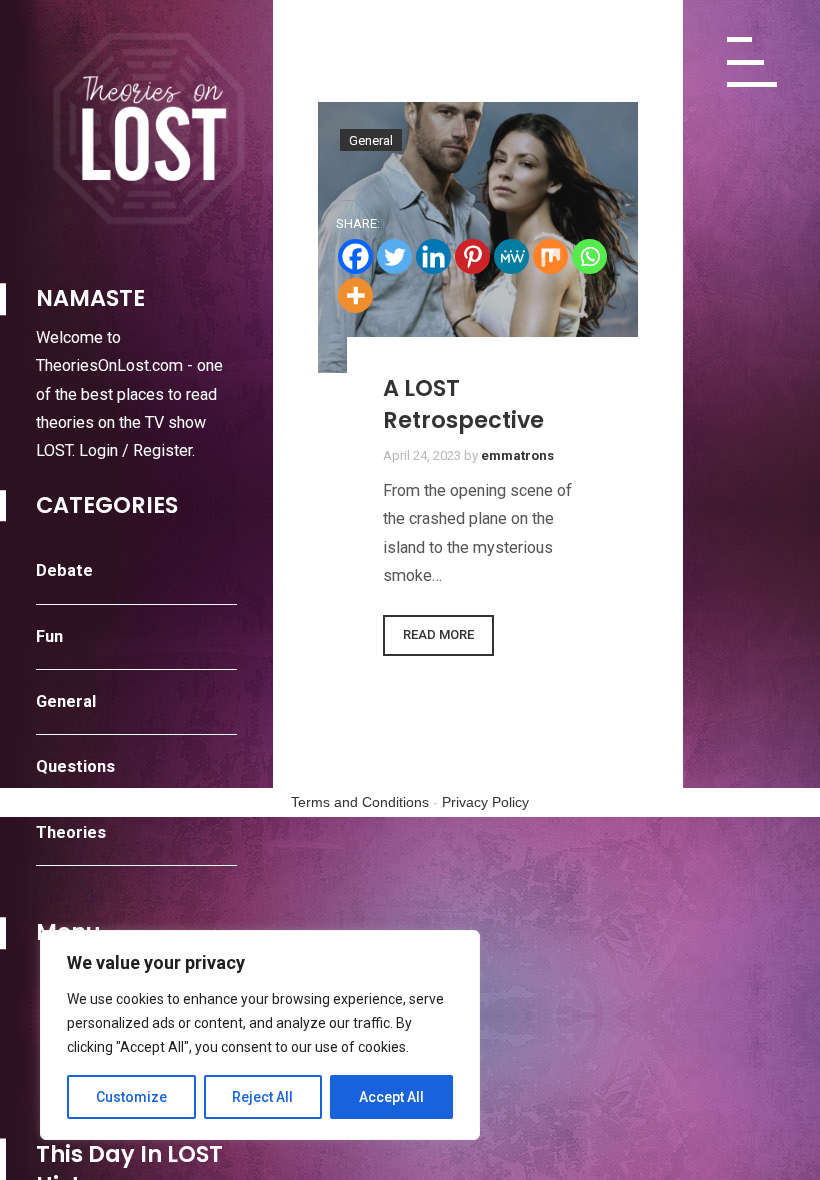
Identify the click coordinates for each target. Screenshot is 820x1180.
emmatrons (517, 455)
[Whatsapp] (589, 256)
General (66, 701)
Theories (71, 832)
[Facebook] (355, 256)
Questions (75, 766)
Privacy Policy (485, 802)
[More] (355, 295)
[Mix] (550, 256)
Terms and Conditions (360, 802)
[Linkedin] (433, 256)
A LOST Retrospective (463, 404)
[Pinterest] (472, 256)
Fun (49, 636)
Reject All (262, 1097)
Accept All (391, 1097)
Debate (64, 570)
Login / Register (135, 450)
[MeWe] (511, 256)
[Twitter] (394, 256)
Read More (438, 634)
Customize (131, 1097)
